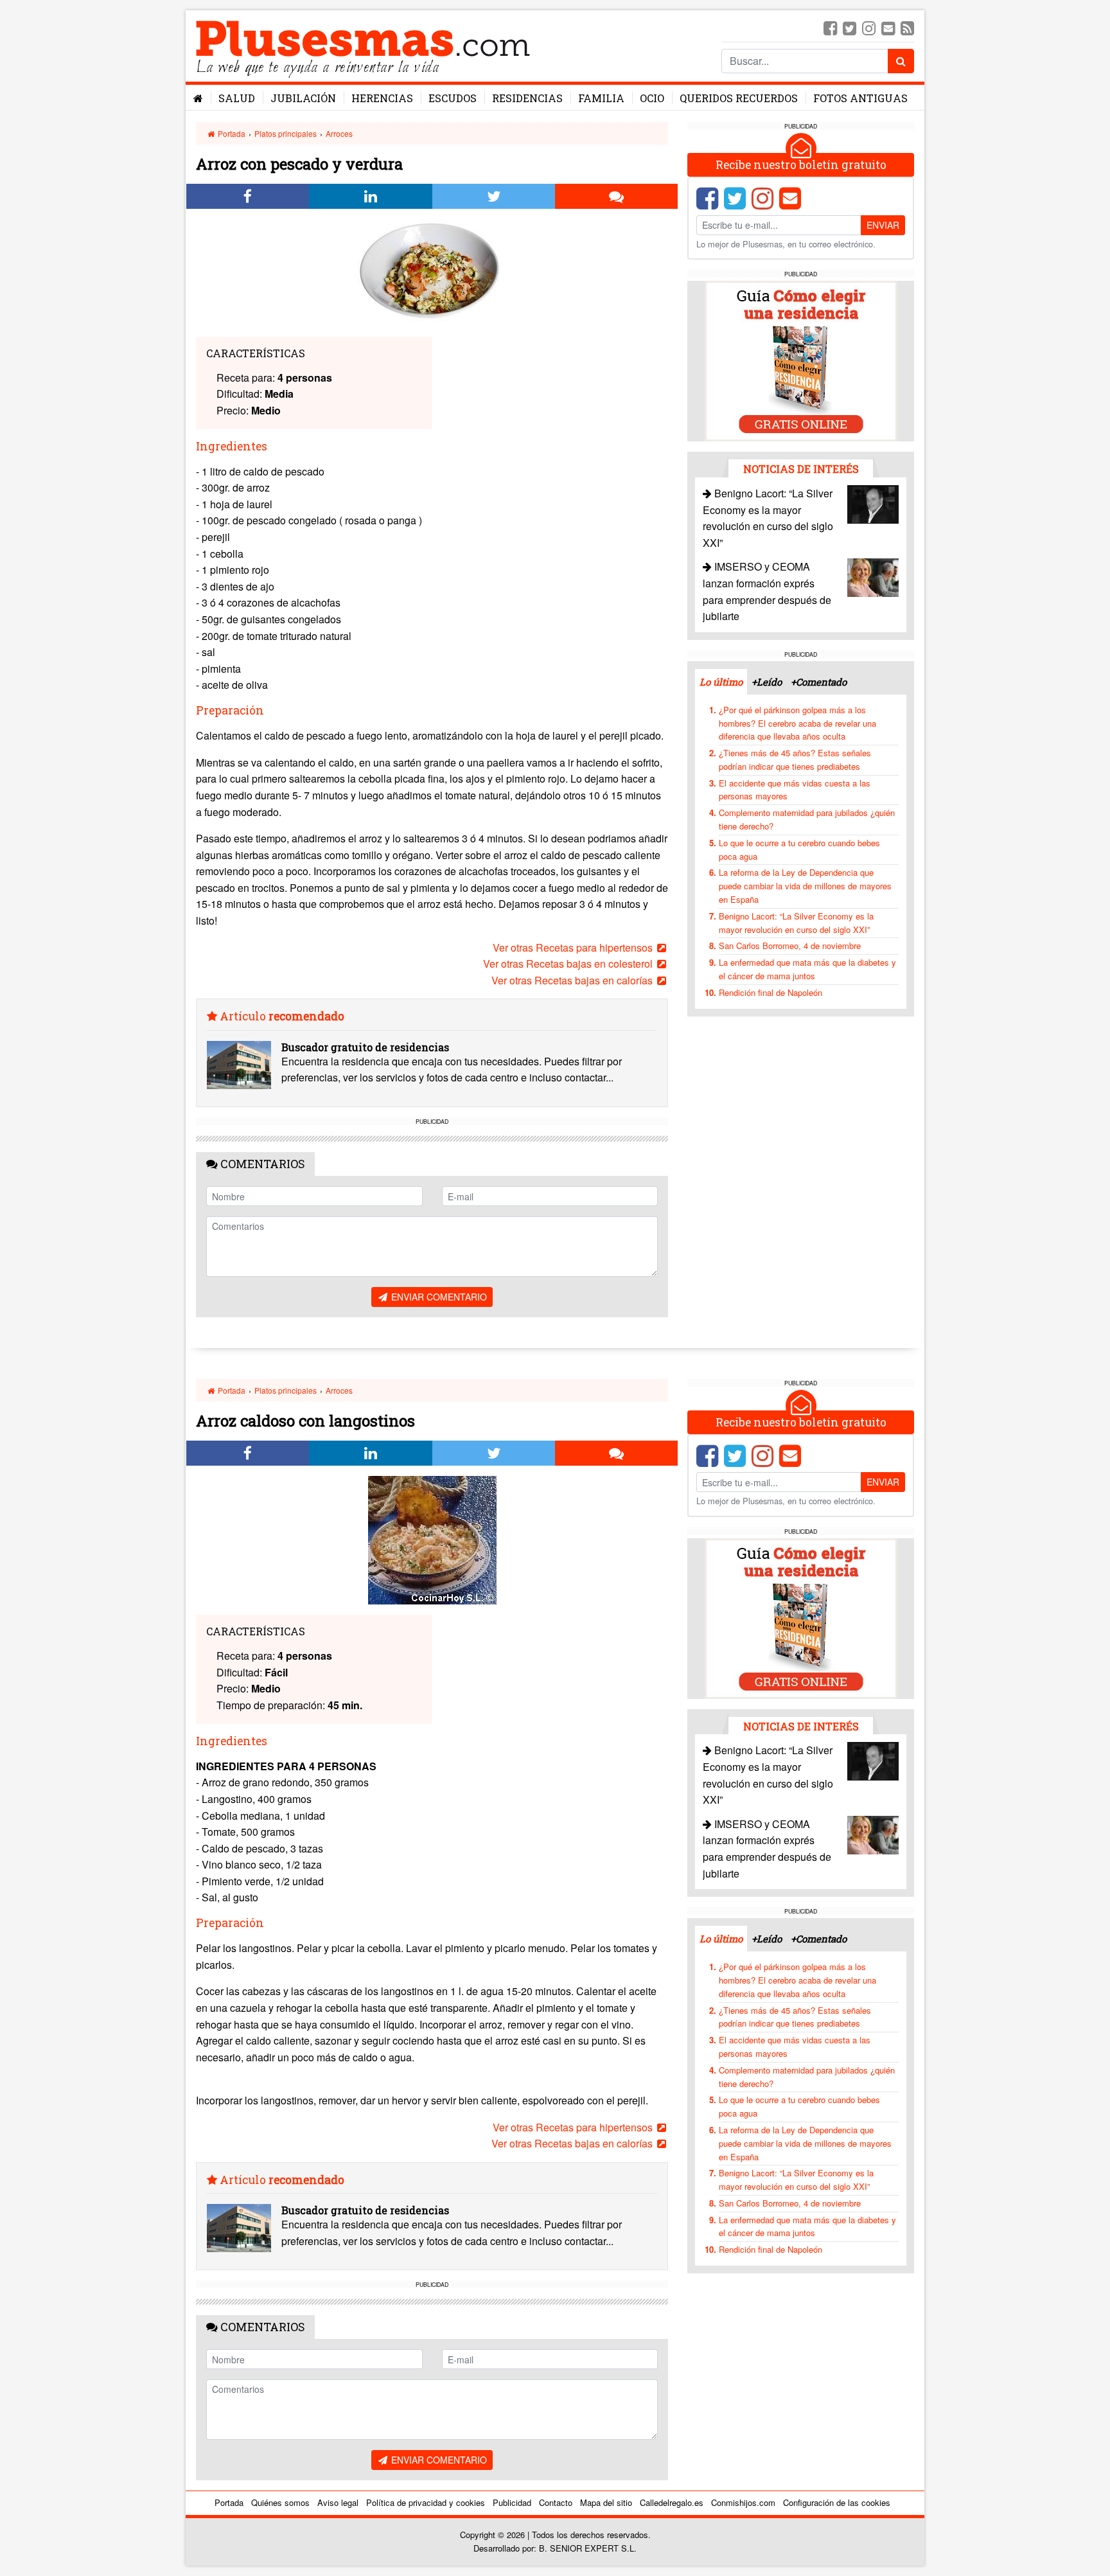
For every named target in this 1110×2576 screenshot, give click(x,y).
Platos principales (286, 133)
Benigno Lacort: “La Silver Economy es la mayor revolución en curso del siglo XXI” (796, 923)
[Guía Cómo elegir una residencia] (801, 360)
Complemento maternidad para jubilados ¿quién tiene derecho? (807, 819)
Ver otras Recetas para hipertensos (574, 947)
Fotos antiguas (860, 98)
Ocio (652, 98)
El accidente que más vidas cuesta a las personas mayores (795, 790)
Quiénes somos (280, 2502)
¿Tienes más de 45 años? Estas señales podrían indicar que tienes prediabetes (795, 759)
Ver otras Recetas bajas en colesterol (569, 964)
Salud (237, 98)
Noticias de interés (801, 469)
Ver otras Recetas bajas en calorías (573, 980)
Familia (601, 98)
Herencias (382, 98)
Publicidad (512, 2502)
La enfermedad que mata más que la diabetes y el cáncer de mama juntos (807, 969)
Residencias (527, 98)
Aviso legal (338, 2502)
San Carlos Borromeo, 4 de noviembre (790, 946)
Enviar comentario (438, 1297)
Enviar (883, 225)
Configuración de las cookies (837, 2502)
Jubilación (303, 98)
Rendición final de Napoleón (771, 992)
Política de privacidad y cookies (426, 2502)
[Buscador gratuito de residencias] (239, 1065)
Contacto (556, 2502)
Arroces (339, 133)
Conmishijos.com (743, 2502)
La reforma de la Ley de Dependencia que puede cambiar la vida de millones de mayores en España (805, 886)
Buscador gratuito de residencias (365, 1047)
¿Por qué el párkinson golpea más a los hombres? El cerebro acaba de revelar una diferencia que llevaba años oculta (797, 723)
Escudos (453, 98)
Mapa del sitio (606, 2502)
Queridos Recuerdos (739, 98)
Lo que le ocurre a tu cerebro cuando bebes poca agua (799, 849)
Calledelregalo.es (672, 2502)
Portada (231, 133)
